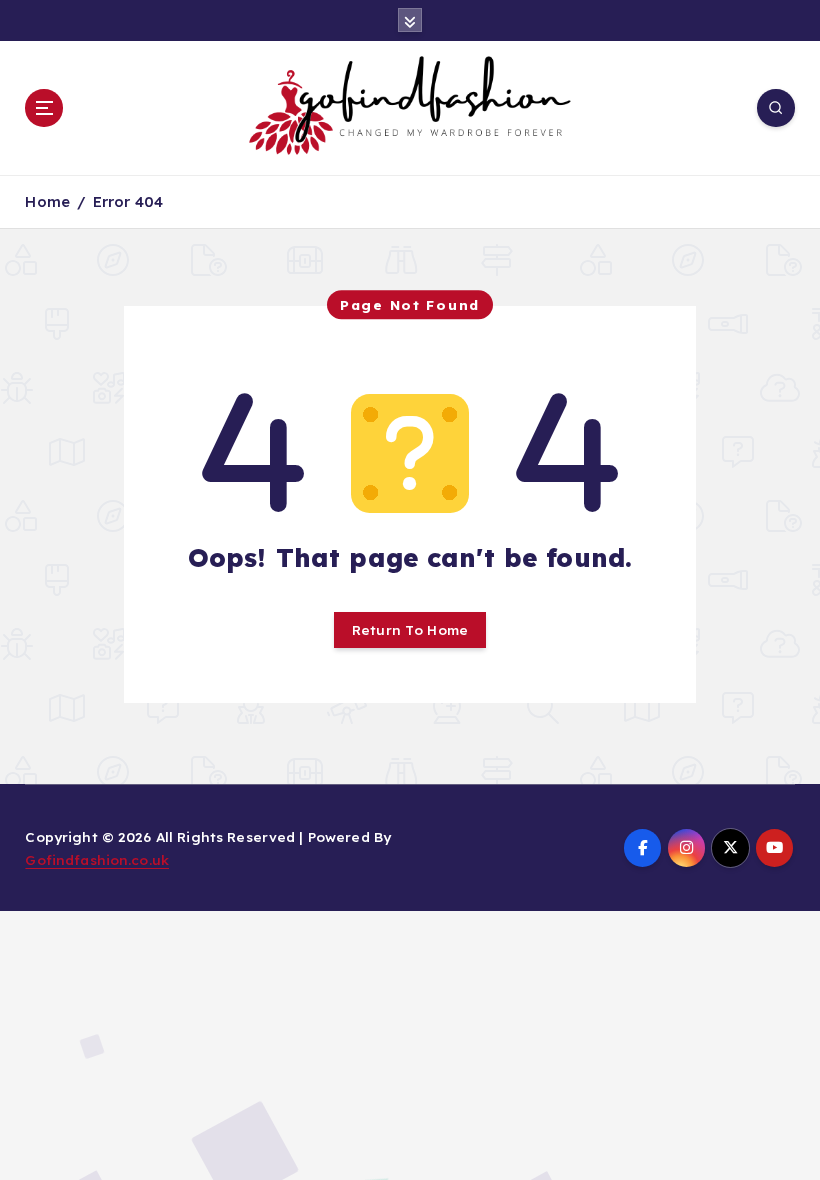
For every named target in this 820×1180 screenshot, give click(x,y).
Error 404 (128, 201)
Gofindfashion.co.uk (97, 859)
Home (47, 201)
